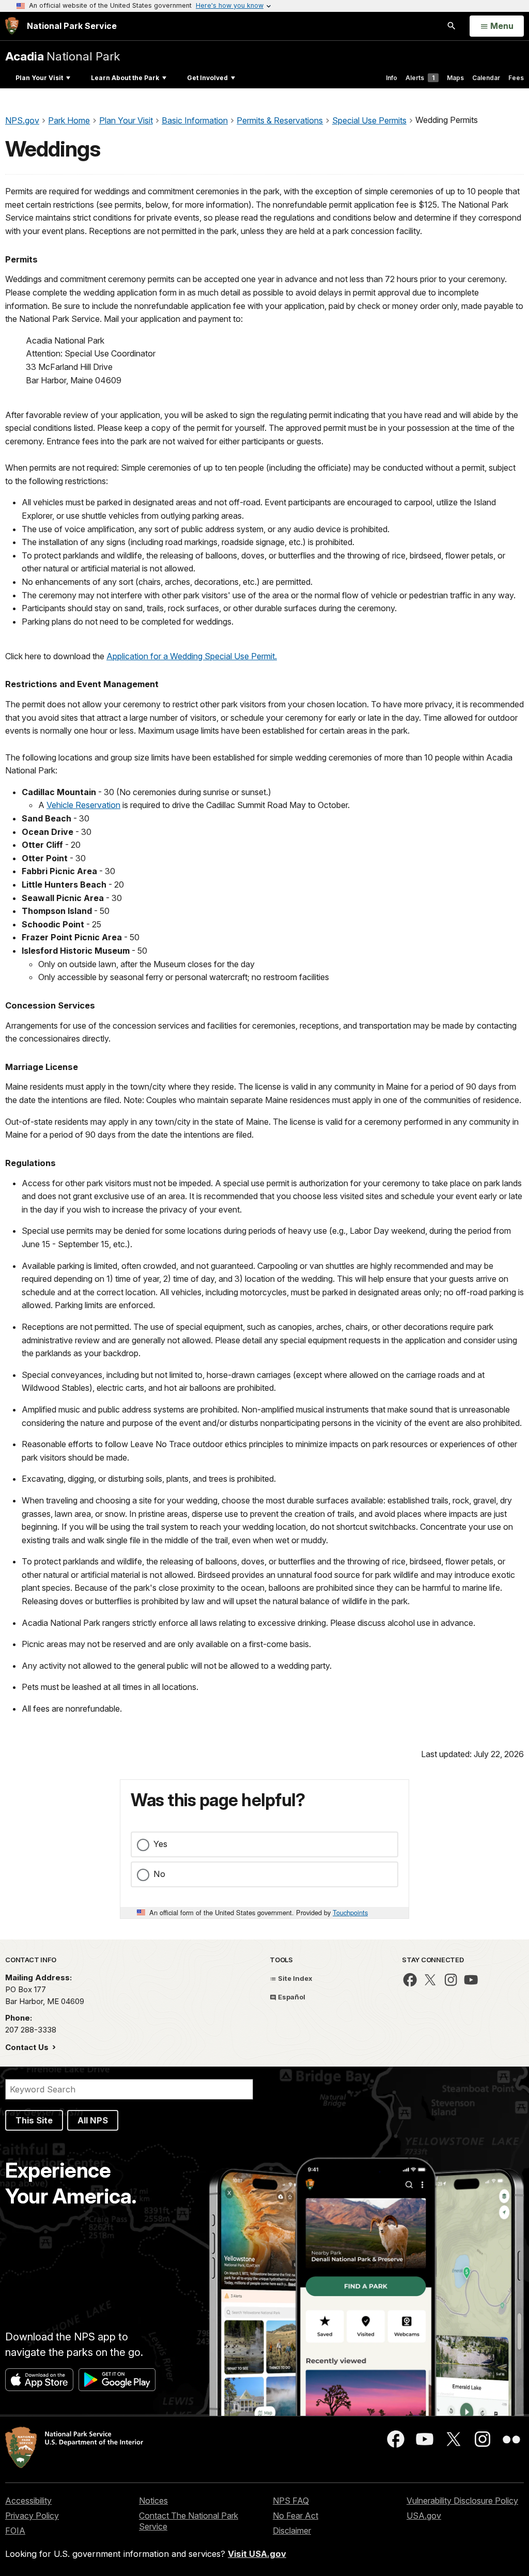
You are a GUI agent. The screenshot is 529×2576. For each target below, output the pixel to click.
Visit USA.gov (257, 2554)
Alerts (420, 78)
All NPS (93, 2120)
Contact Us (28, 2047)
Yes (160, 1844)
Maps (455, 78)
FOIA (15, 2531)
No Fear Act (295, 2516)
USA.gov (424, 2516)
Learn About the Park (125, 78)
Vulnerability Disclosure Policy (462, 2501)
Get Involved (207, 78)
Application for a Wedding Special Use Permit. (192, 656)
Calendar (486, 78)
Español (291, 1997)
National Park (63, 56)
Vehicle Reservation (83, 805)
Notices (153, 2501)
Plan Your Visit (39, 78)
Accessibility (28, 2501)
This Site (34, 2120)
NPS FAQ (291, 2501)
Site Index (294, 1978)
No (159, 1874)
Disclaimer (292, 2531)
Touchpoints (350, 1912)
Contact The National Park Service (189, 2521)
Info (392, 78)
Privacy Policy (32, 2516)
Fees (516, 78)
